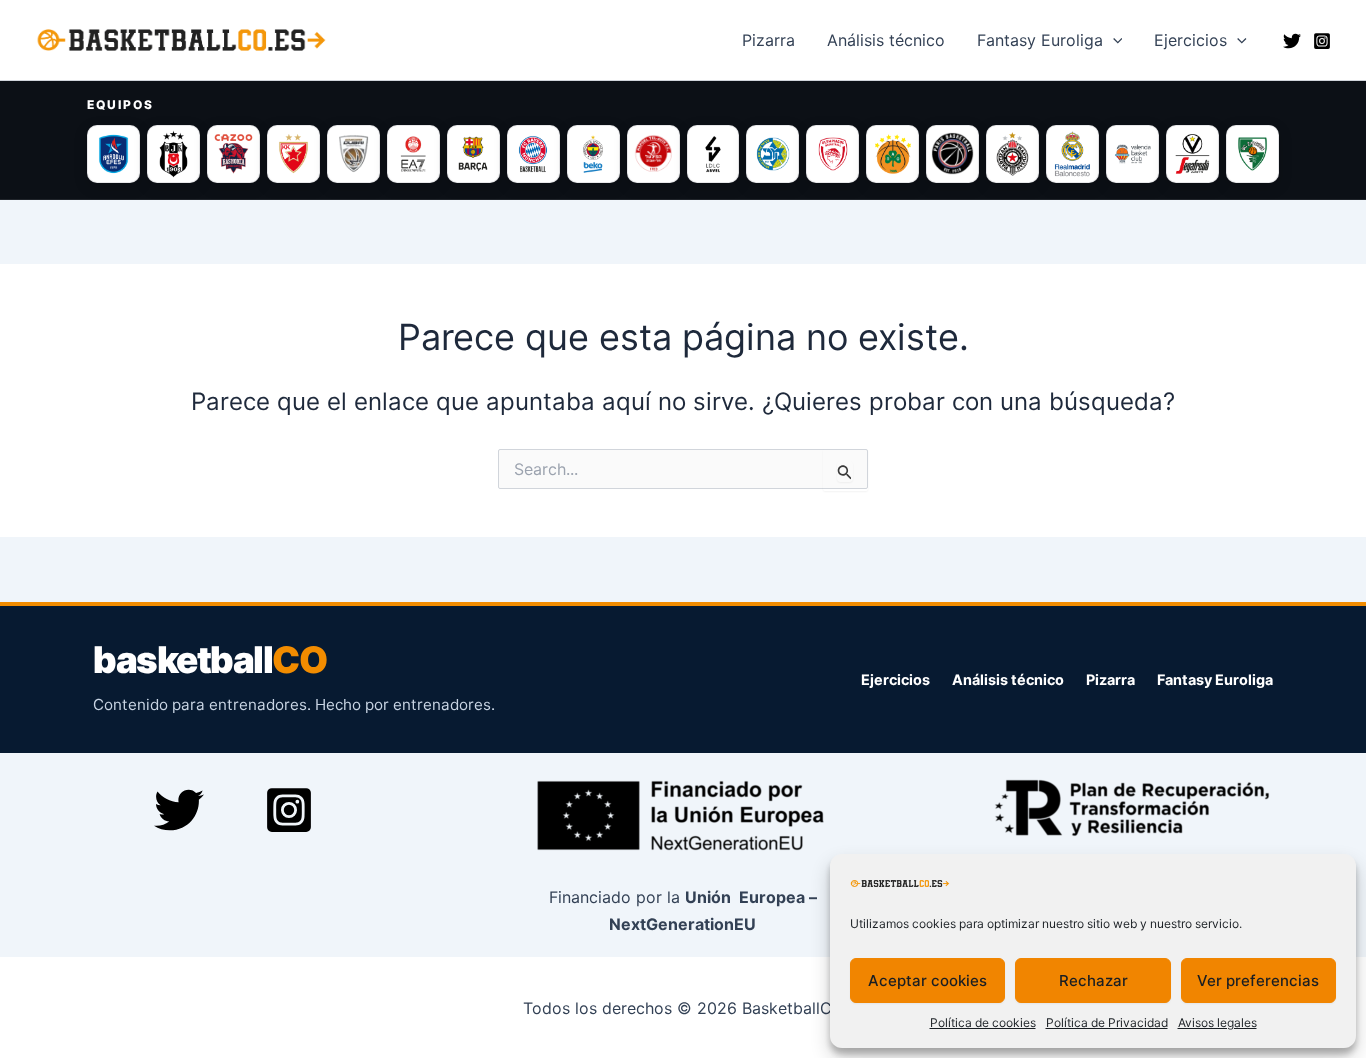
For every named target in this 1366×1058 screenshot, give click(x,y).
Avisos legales (1217, 1022)
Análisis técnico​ (886, 40)
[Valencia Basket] (1132, 154)
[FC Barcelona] (473, 154)
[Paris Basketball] (952, 154)
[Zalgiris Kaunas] (1252, 154)
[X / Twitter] (1292, 41)
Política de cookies (983, 1022)
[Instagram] (1322, 41)
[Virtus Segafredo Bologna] (1192, 154)
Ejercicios (1190, 40)
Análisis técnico (1008, 679)
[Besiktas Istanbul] (173, 154)
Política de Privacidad (1107, 1022)
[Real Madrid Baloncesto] (1072, 154)
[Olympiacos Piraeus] (832, 154)
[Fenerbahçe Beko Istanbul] (593, 154)
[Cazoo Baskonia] (233, 154)
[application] (1113, 40)
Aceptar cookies (927, 980)
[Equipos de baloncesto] (683, 154)
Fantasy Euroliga (1040, 40)
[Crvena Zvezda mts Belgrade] (293, 154)
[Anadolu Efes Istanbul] (113, 154)
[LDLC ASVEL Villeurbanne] (713, 154)
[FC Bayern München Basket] (533, 154)
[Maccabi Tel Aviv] (772, 154)
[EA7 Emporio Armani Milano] (413, 154)
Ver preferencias (1258, 980)
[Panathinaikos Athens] (892, 154)
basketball (209, 660)
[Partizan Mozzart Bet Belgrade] (1012, 154)
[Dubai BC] (353, 154)
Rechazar (1093, 980)
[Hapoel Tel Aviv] (653, 154)
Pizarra (768, 40)
